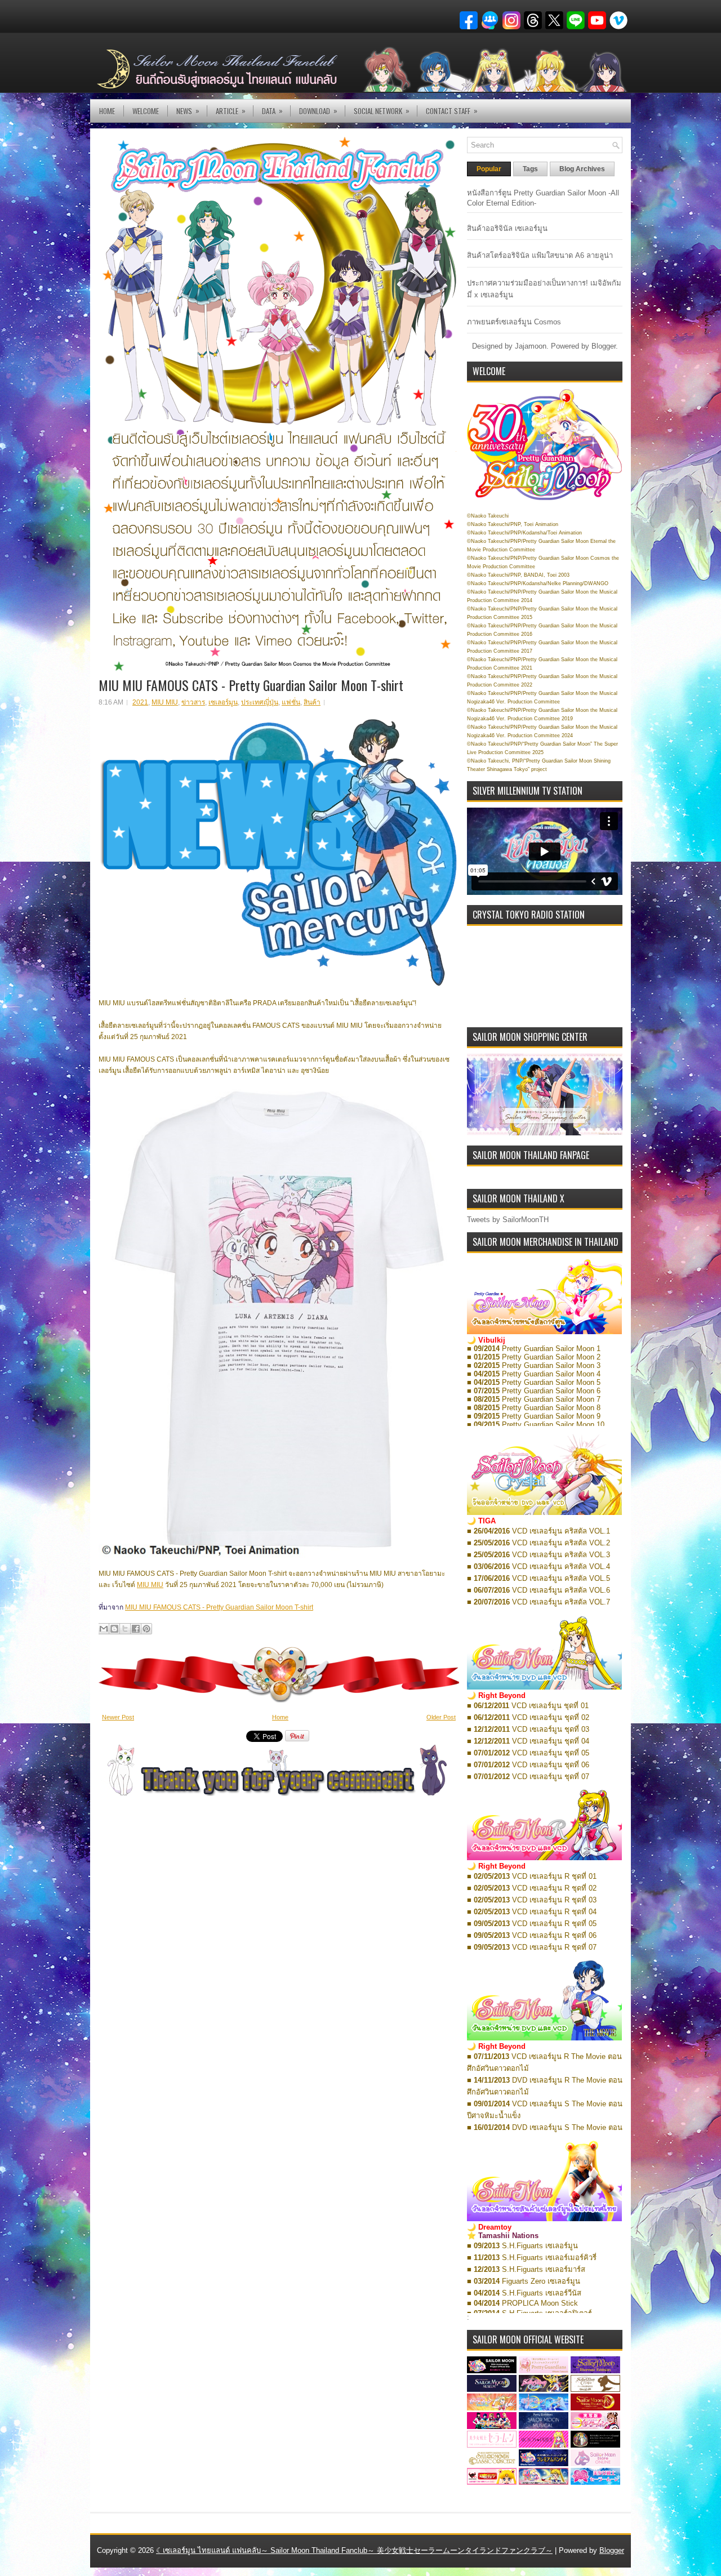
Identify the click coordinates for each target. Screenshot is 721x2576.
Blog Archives (582, 169)
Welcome (146, 111)
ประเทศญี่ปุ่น (260, 702)
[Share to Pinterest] (146, 1629)
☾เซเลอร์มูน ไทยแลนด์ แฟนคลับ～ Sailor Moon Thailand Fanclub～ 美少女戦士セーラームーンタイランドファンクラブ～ (354, 2550)
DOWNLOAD (318, 111)
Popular (489, 169)
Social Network (382, 111)
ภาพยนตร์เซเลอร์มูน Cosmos (514, 322)
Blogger (604, 346)
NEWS (188, 111)
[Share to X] (125, 1629)
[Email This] (104, 1629)
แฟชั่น (291, 702)
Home (107, 111)
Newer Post (118, 1717)
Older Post (441, 1717)
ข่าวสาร (193, 702)
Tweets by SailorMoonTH (508, 1220)
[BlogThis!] (114, 1629)
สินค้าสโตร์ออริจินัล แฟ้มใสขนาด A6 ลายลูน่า (540, 255)
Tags (530, 169)
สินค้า (312, 702)
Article (231, 111)
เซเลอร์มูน (223, 702)
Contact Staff (452, 111)
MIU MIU (165, 702)
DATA (272, 111)
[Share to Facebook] (136, 1629)
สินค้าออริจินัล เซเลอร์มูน (507, 228)
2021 (140, 702)
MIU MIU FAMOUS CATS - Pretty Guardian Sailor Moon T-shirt (251, 685)
